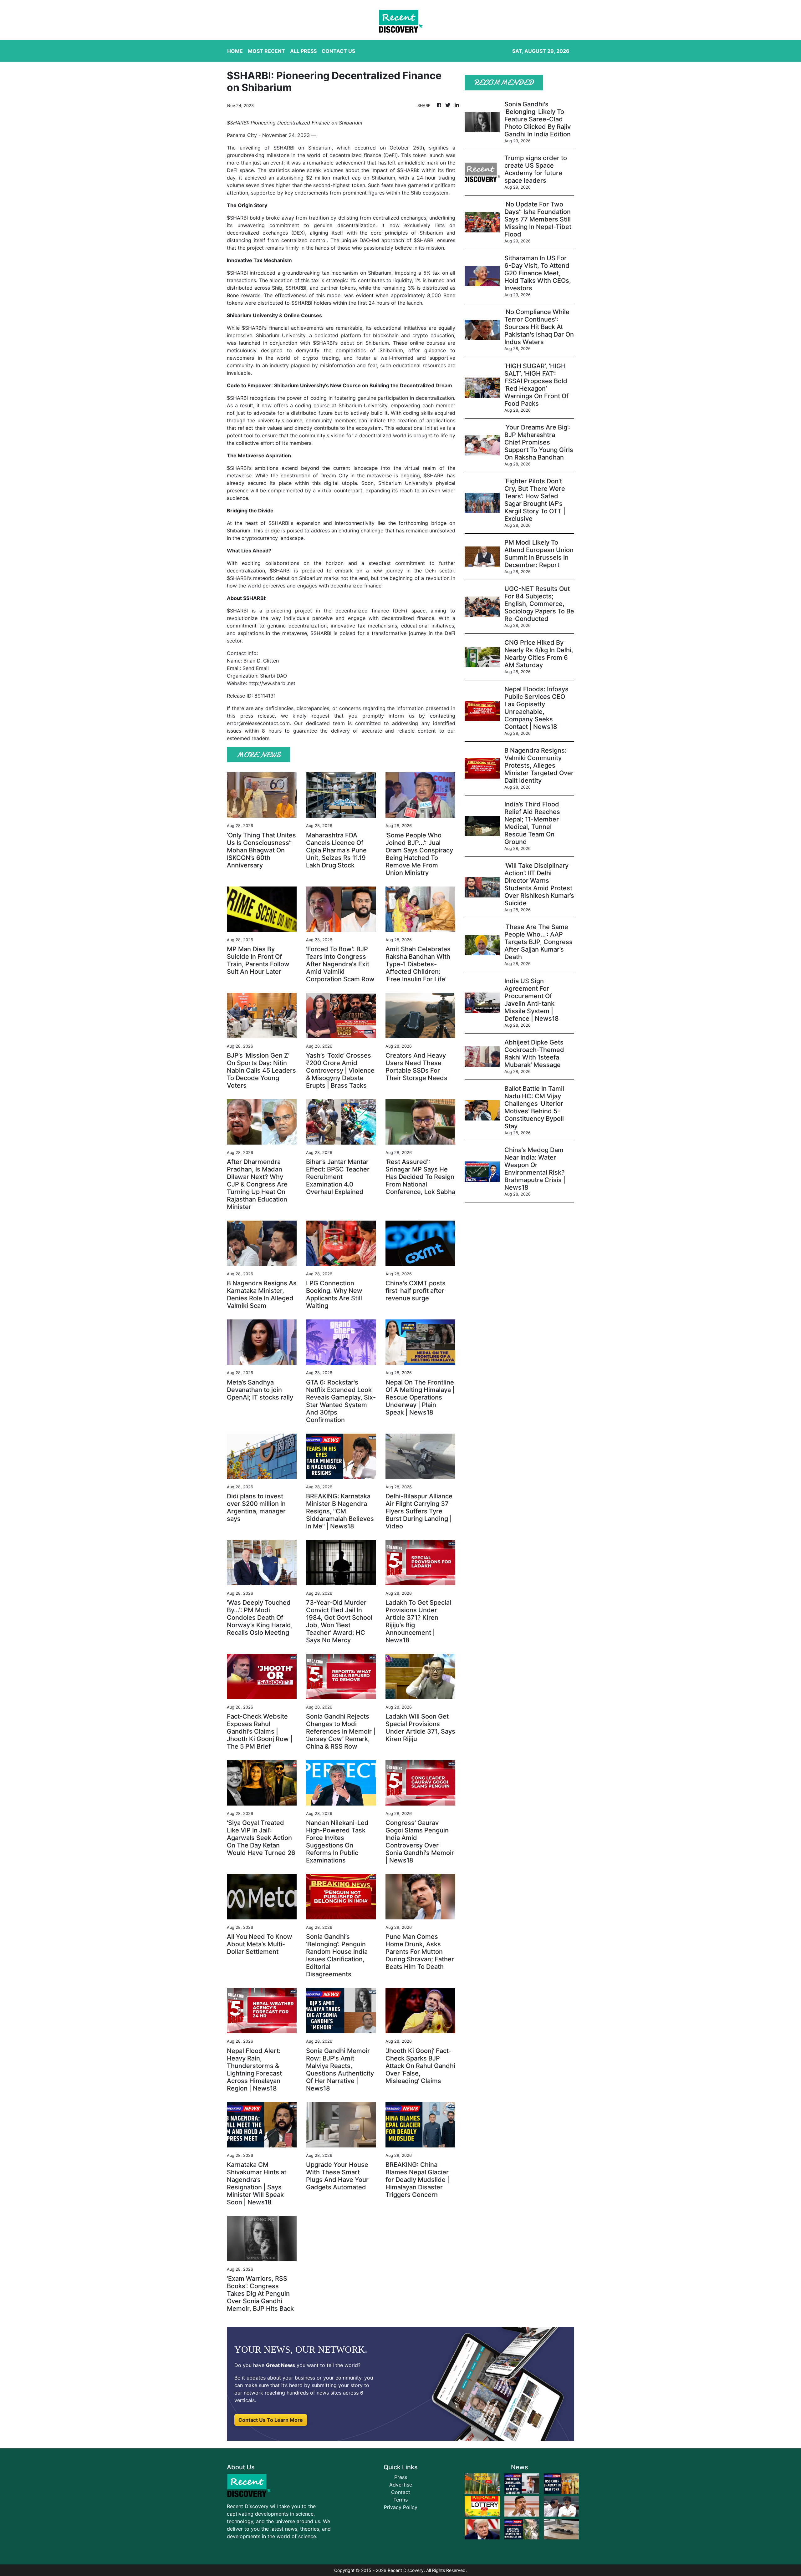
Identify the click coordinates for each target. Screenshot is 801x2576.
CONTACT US (338, 51)
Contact (401, 2492)
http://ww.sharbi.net (272, 683)
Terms (400, 2500)
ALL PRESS (303, 51)
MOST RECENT (266, 51)
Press (401, 2477)
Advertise (401, 2485)
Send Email (256, 668)
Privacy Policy (401, 2507)
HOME (235, 51)
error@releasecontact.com (258, 723)
